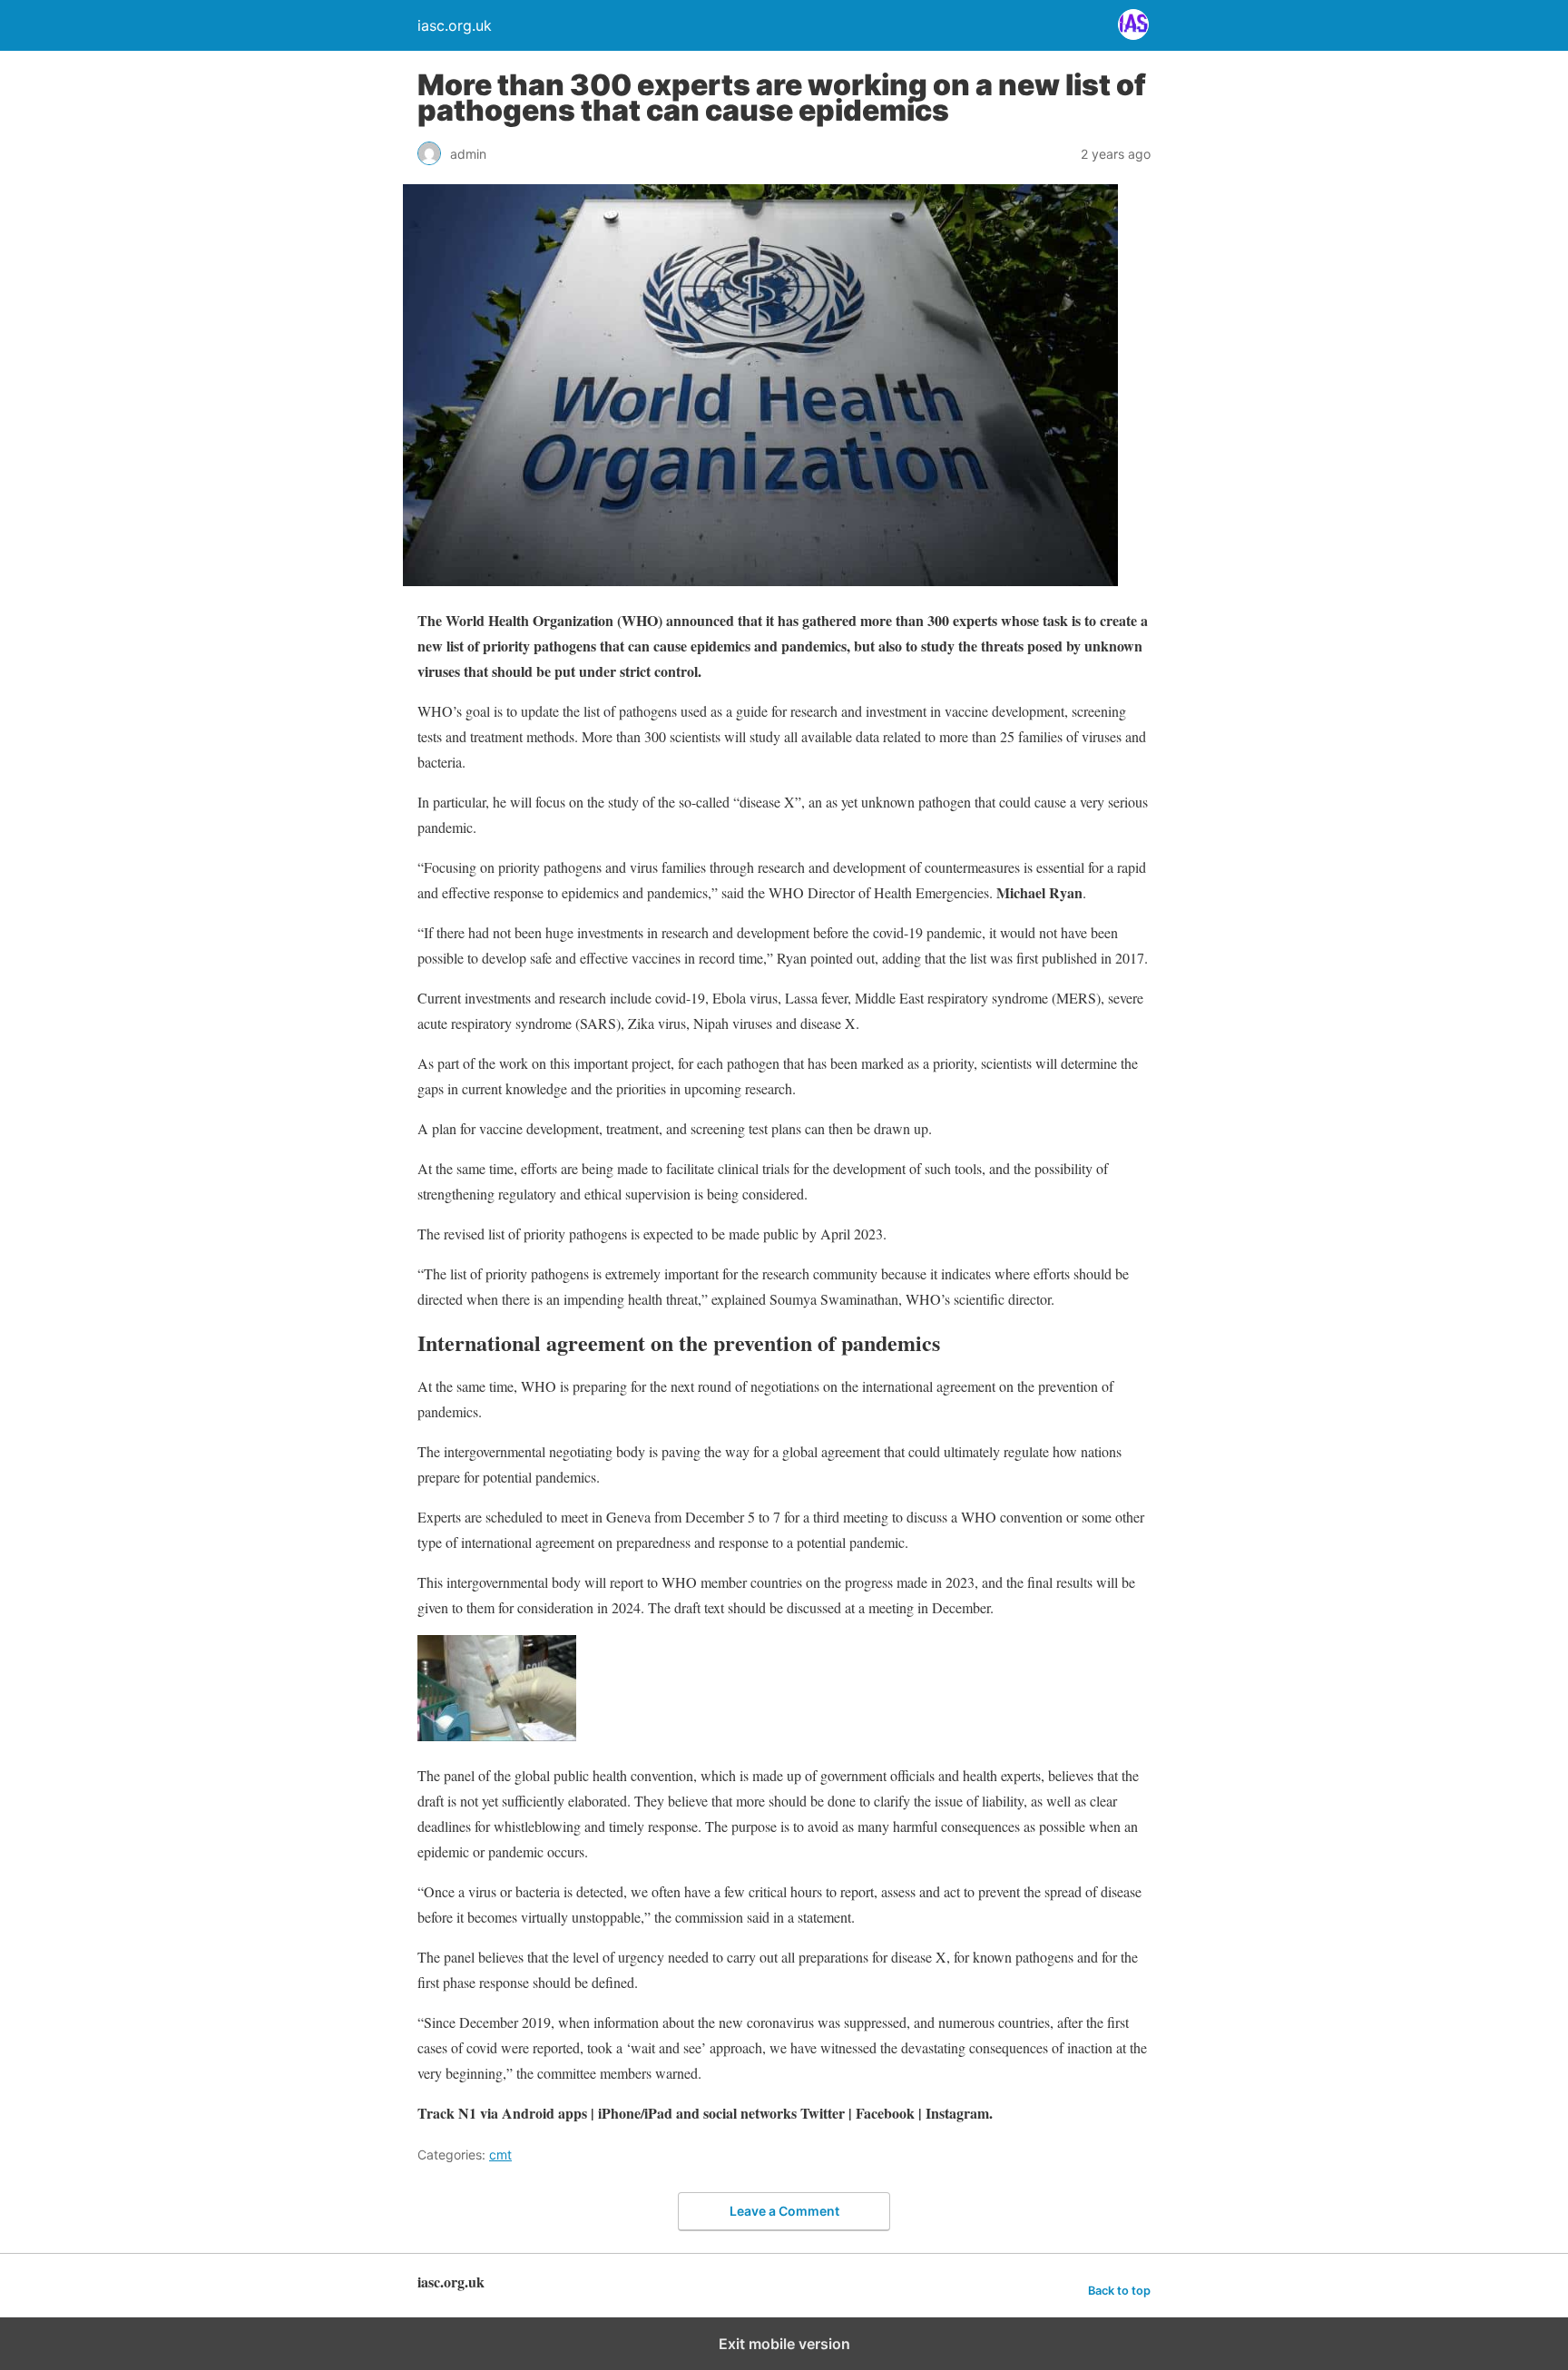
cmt (500, 2155)
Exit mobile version (784, 2344)
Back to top (1119, 2291)
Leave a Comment (784, 2211)
